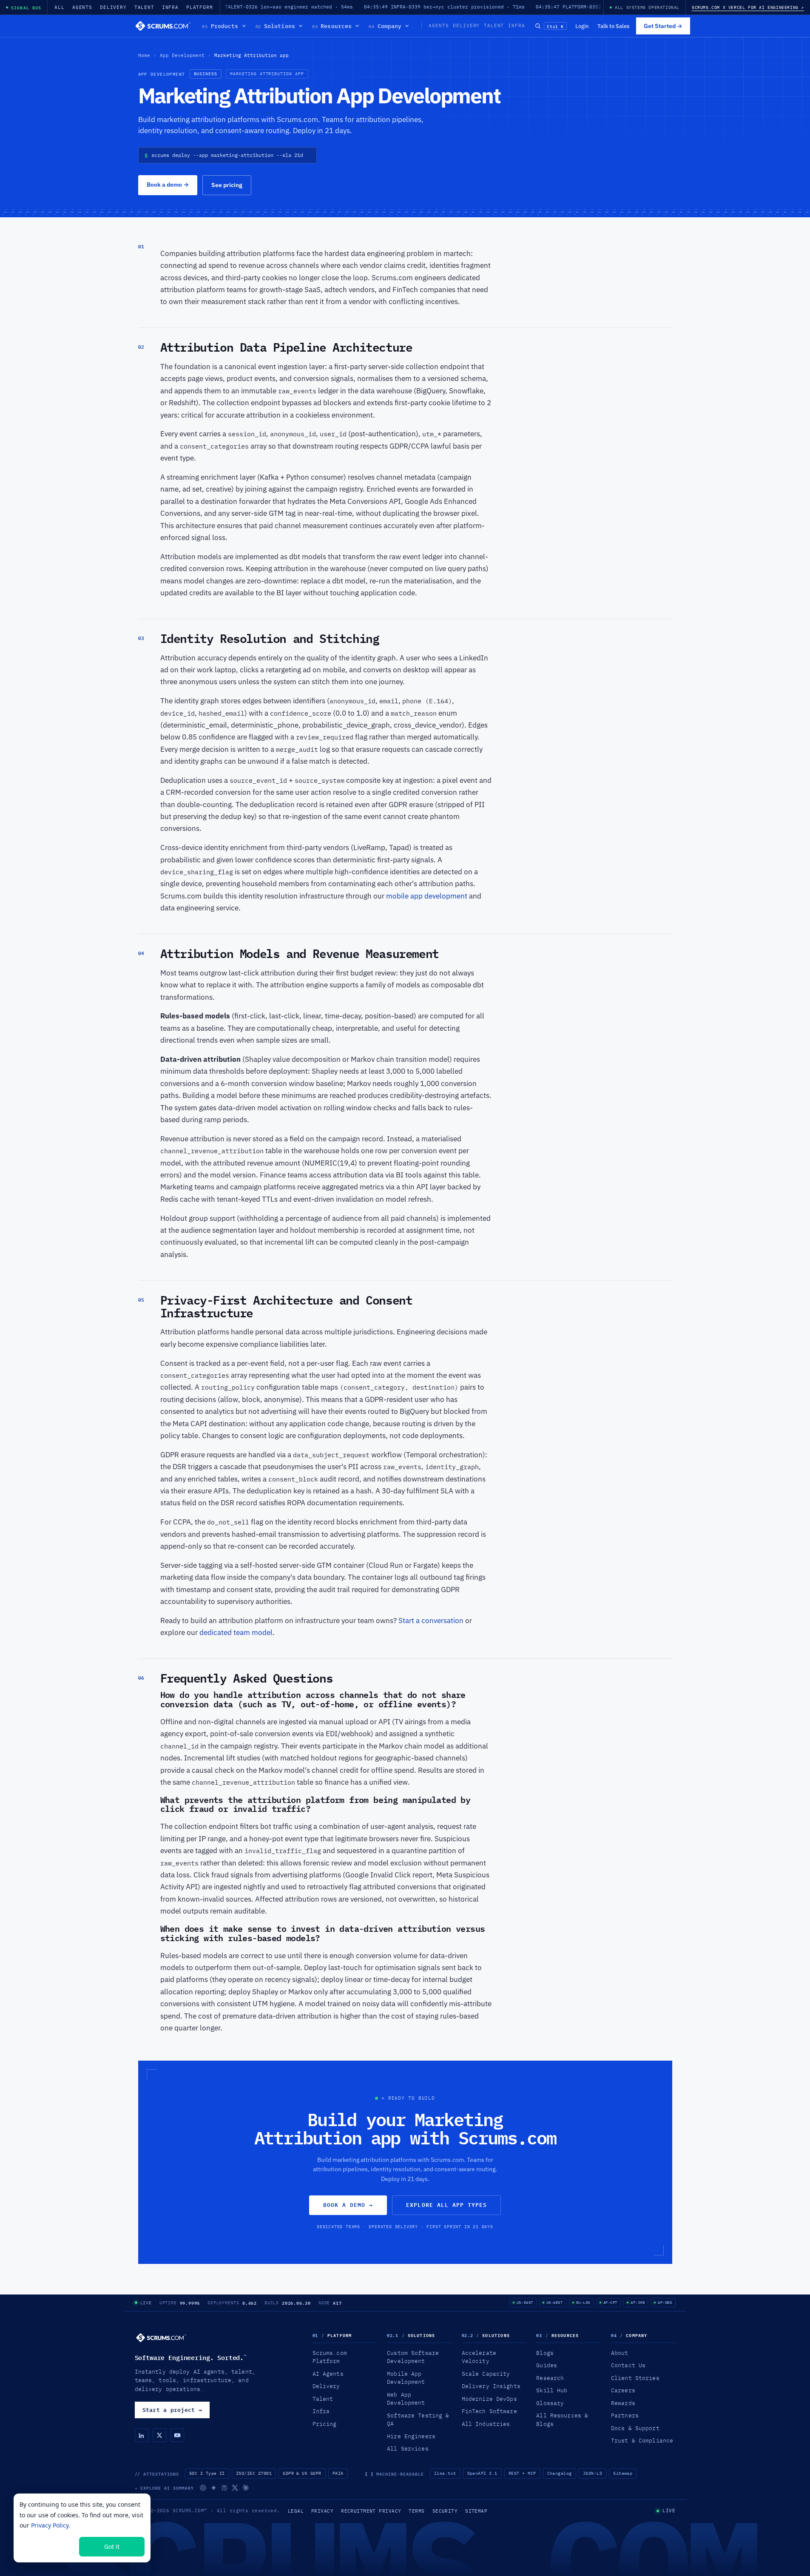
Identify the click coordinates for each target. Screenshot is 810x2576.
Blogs (545, 2353)
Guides (547, 2365)
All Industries (486, 2424)
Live (146, 2303)
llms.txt (445, 2473)
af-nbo (665, 2302)
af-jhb (638, 2302)
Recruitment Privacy (371, 2511)
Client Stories (635, 2378)
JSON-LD (593, 2473)
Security (445, 2511)
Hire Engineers (411, 2436)
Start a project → (172, 2410)
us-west (555, 2302)
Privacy (322, 2511)
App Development (182, 55)
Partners (625, 2415)
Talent (144, 7)
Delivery (113, 7)
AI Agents (328, 2374)
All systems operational (647, 7)
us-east (525, 2302)
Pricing (325, 2424)
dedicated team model (236, 1632)
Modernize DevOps (489, 2399)
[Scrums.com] (163, 26)
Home (144, 55)
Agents (82, 7)
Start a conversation (431, 1621)
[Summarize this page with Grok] (235, 2488)
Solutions (275, 26)
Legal (296, 2511)
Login (582, 26)
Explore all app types (446, 2205)
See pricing (227, 185)
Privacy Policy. (51, 2525)
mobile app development (427, 896)
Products (220, 26)
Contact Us (628, 2365)
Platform (200, 7)
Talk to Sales (613, 26)
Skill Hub (552, 2390)
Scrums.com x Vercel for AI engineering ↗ (748, 7)
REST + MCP (522, 2473)
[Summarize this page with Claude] (246, 2488)
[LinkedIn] (142, 2435)
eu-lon (583, 2302)
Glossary (550, 2403)
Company (385, 26)
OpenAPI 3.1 (482, 2473)
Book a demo (168, 185)
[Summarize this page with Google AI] (214, 2488)
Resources (332, 26)
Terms (416, 2511)
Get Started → (663, 26)
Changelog (560, 2473)
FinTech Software (489, 2411)
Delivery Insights (491, 2386)
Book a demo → (348, 2205)
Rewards (623, 2403)
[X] (159, 2435)
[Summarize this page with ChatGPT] (203, 2488)
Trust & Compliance (642, 2440)
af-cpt (610, 2302)
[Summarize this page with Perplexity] (224, 2488)
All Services (408, 2448)
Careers (623, 2390)
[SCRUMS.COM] (161, 2338)
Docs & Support (635, 2428)
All (60, 7)
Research (550, 2378)
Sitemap (623, 2473)
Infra (170, 7)
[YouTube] (177, 2435)
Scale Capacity (486, 2374)
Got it (112, 2546)
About (620, 2353)
